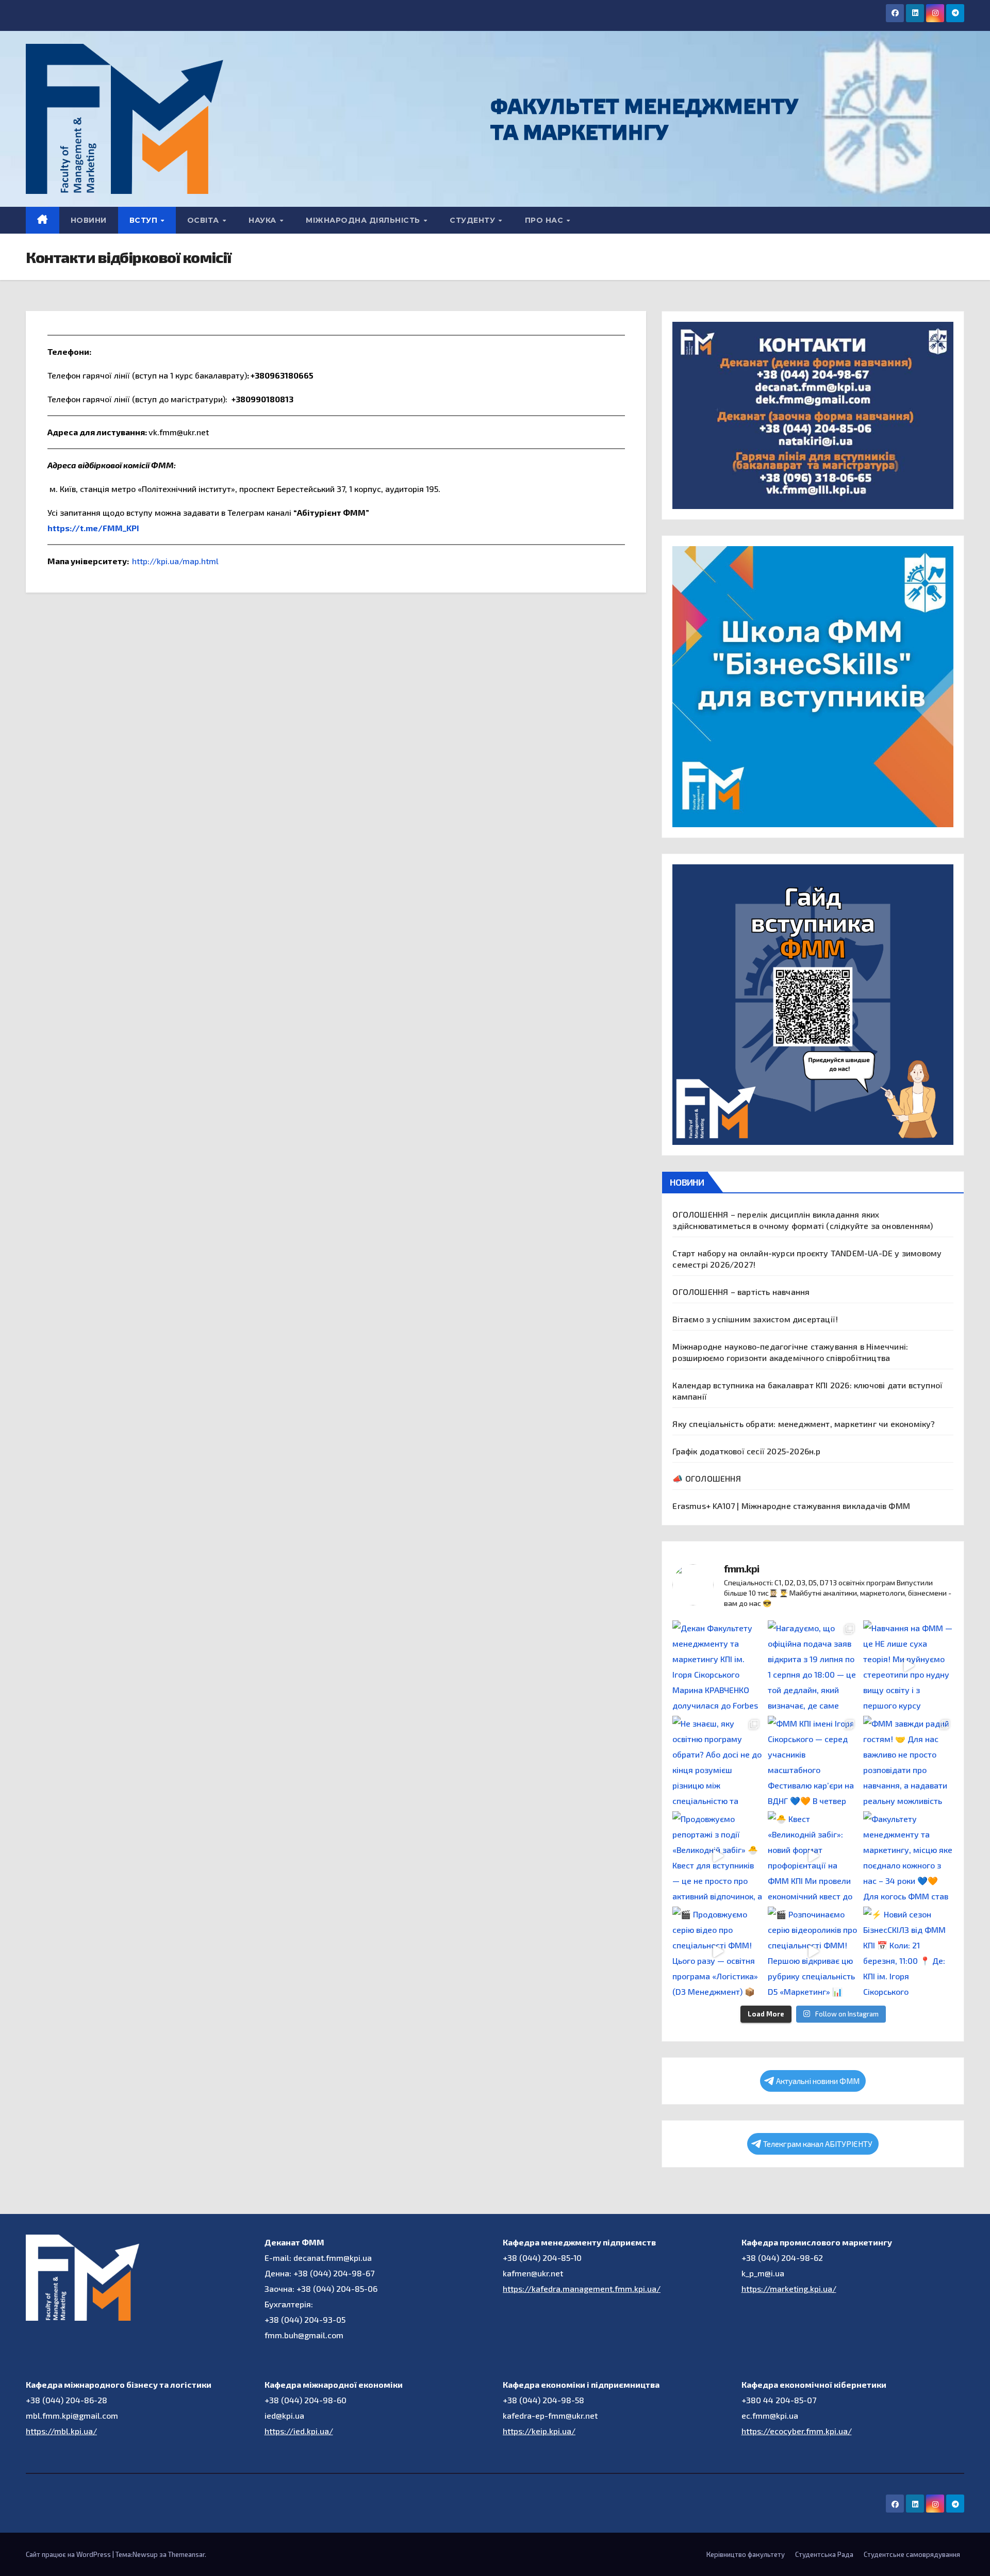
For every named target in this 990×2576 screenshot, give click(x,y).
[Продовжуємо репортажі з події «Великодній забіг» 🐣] (717, 1856)
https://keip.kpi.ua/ (539, 2431)
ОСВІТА (204, 220)
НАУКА (263, 220)
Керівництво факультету (746, 2554)
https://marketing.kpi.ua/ (789, 2288)
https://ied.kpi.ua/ (299, 2431)
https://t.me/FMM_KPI (93, 528)
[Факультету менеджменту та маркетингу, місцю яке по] (908, 1856)
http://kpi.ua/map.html (175, 561)
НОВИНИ (89, 220)
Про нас (545, 220)
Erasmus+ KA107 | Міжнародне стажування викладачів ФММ (791, 1506)
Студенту (474, 220)
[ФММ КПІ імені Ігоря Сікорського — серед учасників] (813, 1761)
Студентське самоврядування (912, 2554)
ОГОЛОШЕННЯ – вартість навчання (741, 1292)
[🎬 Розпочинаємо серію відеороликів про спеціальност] (813, 1952)
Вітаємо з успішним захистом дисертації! (755, 1319)
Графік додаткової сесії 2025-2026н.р (746, 1451)
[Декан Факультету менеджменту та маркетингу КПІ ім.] (717, 1666)
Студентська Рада (824, 2554)
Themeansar (186, 2554)
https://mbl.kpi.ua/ (61, 2431)
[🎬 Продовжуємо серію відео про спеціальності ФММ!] (717, 1952)
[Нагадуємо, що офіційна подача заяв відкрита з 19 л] (813, 1666)
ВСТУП (145, 220)
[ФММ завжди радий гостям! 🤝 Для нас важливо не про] (908, 1761)
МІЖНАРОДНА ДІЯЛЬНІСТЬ (364, 220)
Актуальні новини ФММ (818, 2081)
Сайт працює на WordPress (69, 2554)
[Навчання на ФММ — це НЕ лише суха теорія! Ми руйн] (908, 1666)
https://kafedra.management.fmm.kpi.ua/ (582, 2288)
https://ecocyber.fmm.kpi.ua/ (797, 2431)
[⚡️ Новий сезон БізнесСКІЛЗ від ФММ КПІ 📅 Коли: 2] (908, 1952)
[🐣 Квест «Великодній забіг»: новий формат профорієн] (813, 1856)
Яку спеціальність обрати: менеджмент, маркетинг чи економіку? (804, 1424)
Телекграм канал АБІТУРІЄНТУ (818, 2144)
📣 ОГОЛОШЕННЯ (706, 1478)
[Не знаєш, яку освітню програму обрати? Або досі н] (717, 1761)
